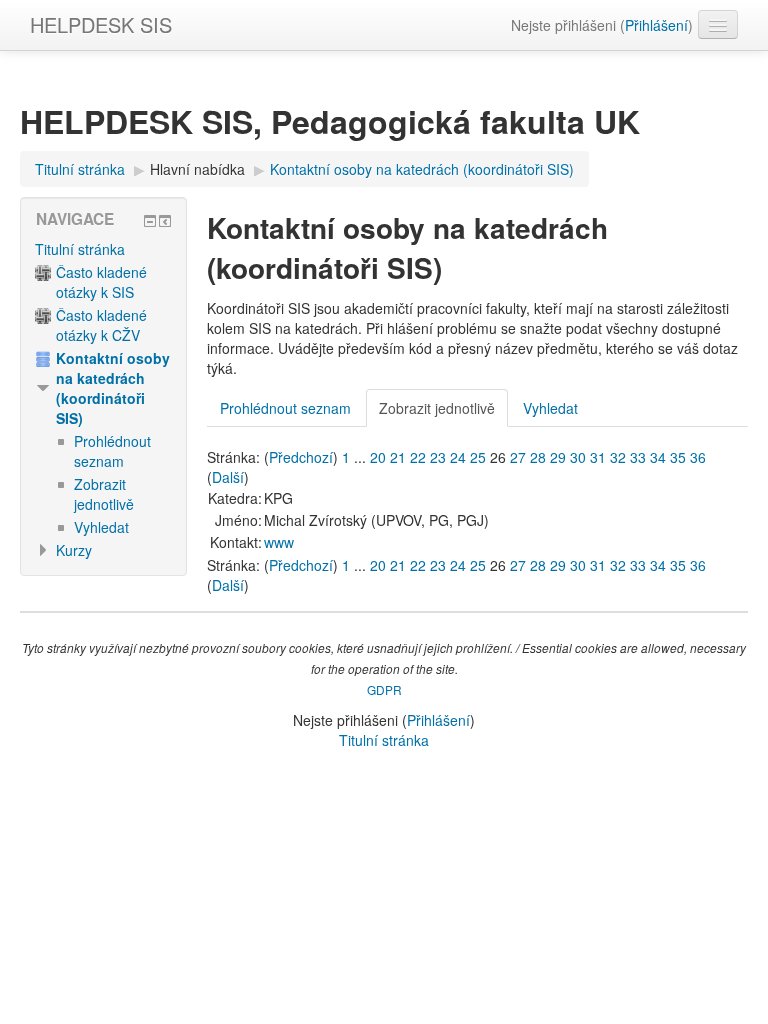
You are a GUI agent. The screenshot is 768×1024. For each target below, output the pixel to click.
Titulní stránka (80, 249)
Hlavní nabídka (197, 169)
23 (438, 457)
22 (418, 457)
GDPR (384, 689)
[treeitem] (103, 249)
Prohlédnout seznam (285, 408)
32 (618, 457)
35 (678, 457)
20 (378, 457)
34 (658, 457)
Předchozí (301, 457)
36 (698, 457)
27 (518, 457)
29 (558, 457)
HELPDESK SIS (101, 24)
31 (598, 457)
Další (228, 477)
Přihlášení (656, 25)
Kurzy (74, 550)
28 (538, 457)
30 (578, 457)
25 (478, 457)
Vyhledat (550, 408)
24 (458, 457)
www (279, 542)
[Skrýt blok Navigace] (150, 221)
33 (638, 457)
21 (398, 457)
